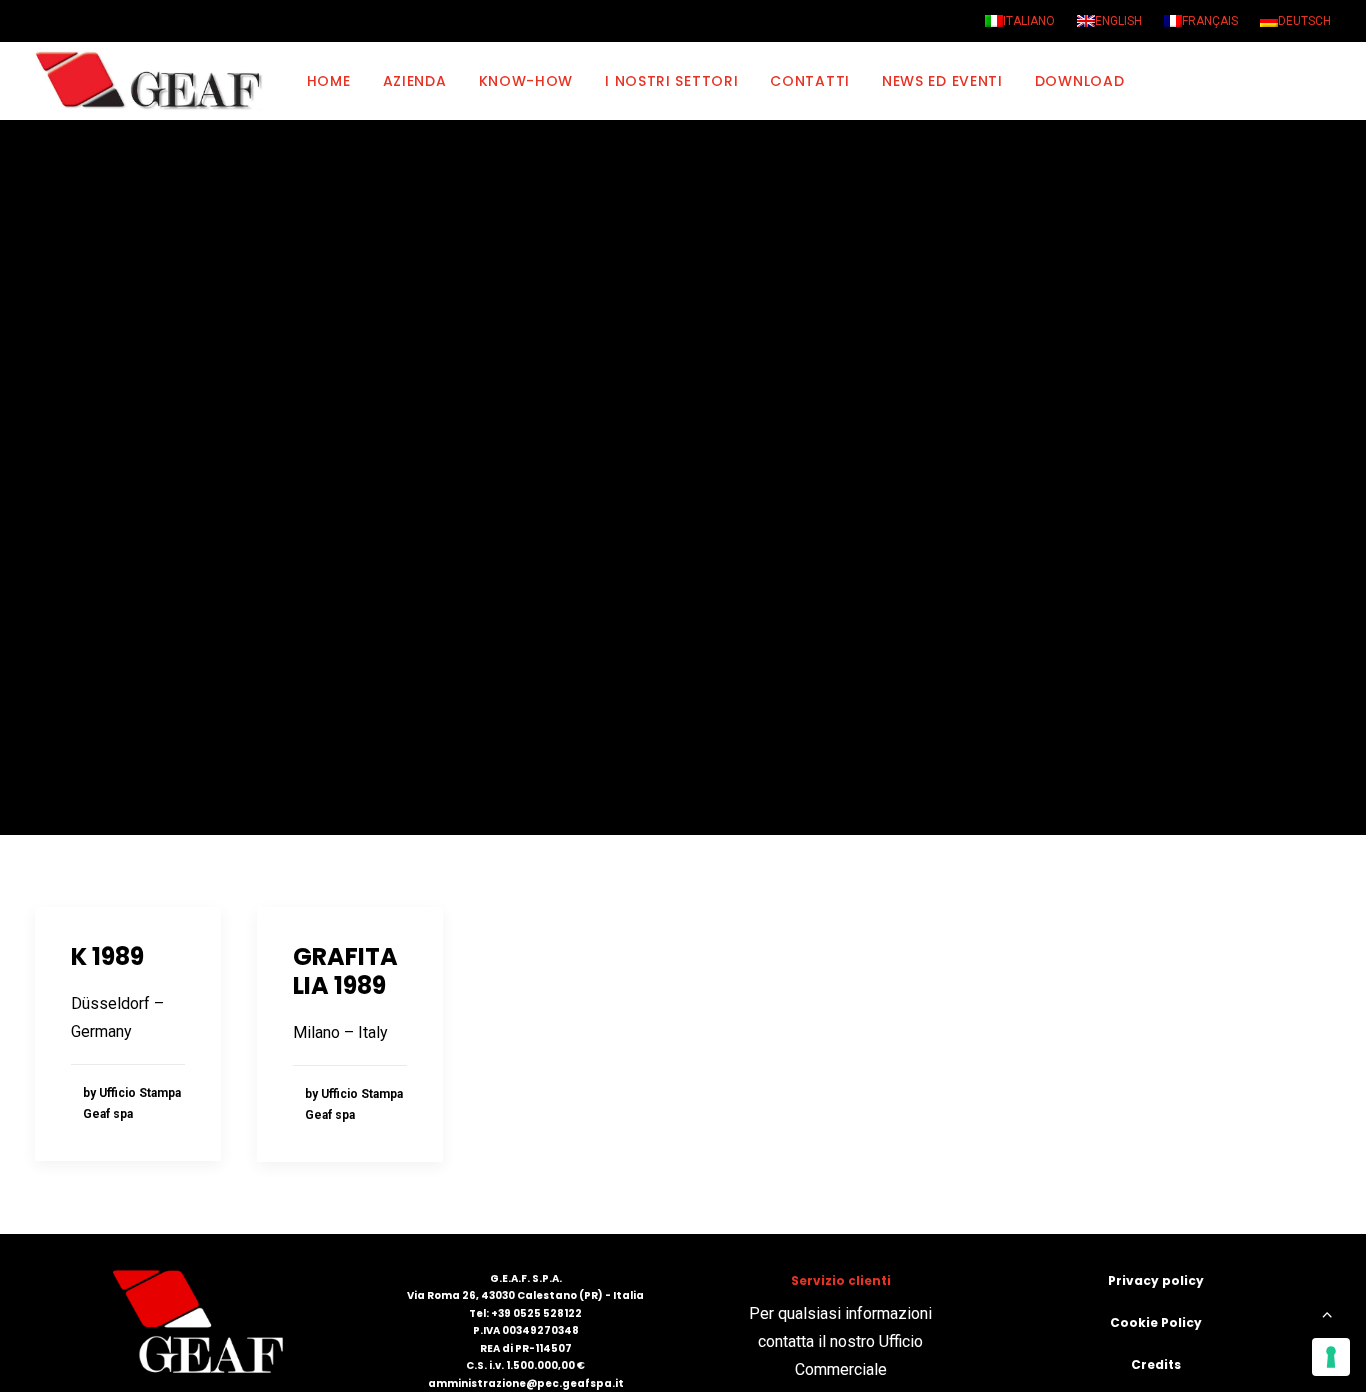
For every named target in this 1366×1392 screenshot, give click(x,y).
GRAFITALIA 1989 (345, 971)
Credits (1156, 1364)
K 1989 (107, 956)
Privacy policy (1156, 1280)
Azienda (415, 81)
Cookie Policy (1156, 1322)
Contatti (810, 81)
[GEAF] (157, 81)
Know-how (526, 81)
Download (1080, 81)
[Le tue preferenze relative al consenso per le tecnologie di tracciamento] (1331, 1357)
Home (329, 81)
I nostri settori (671, 81)
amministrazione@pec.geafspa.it (526, 1383)
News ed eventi (942, 81)
